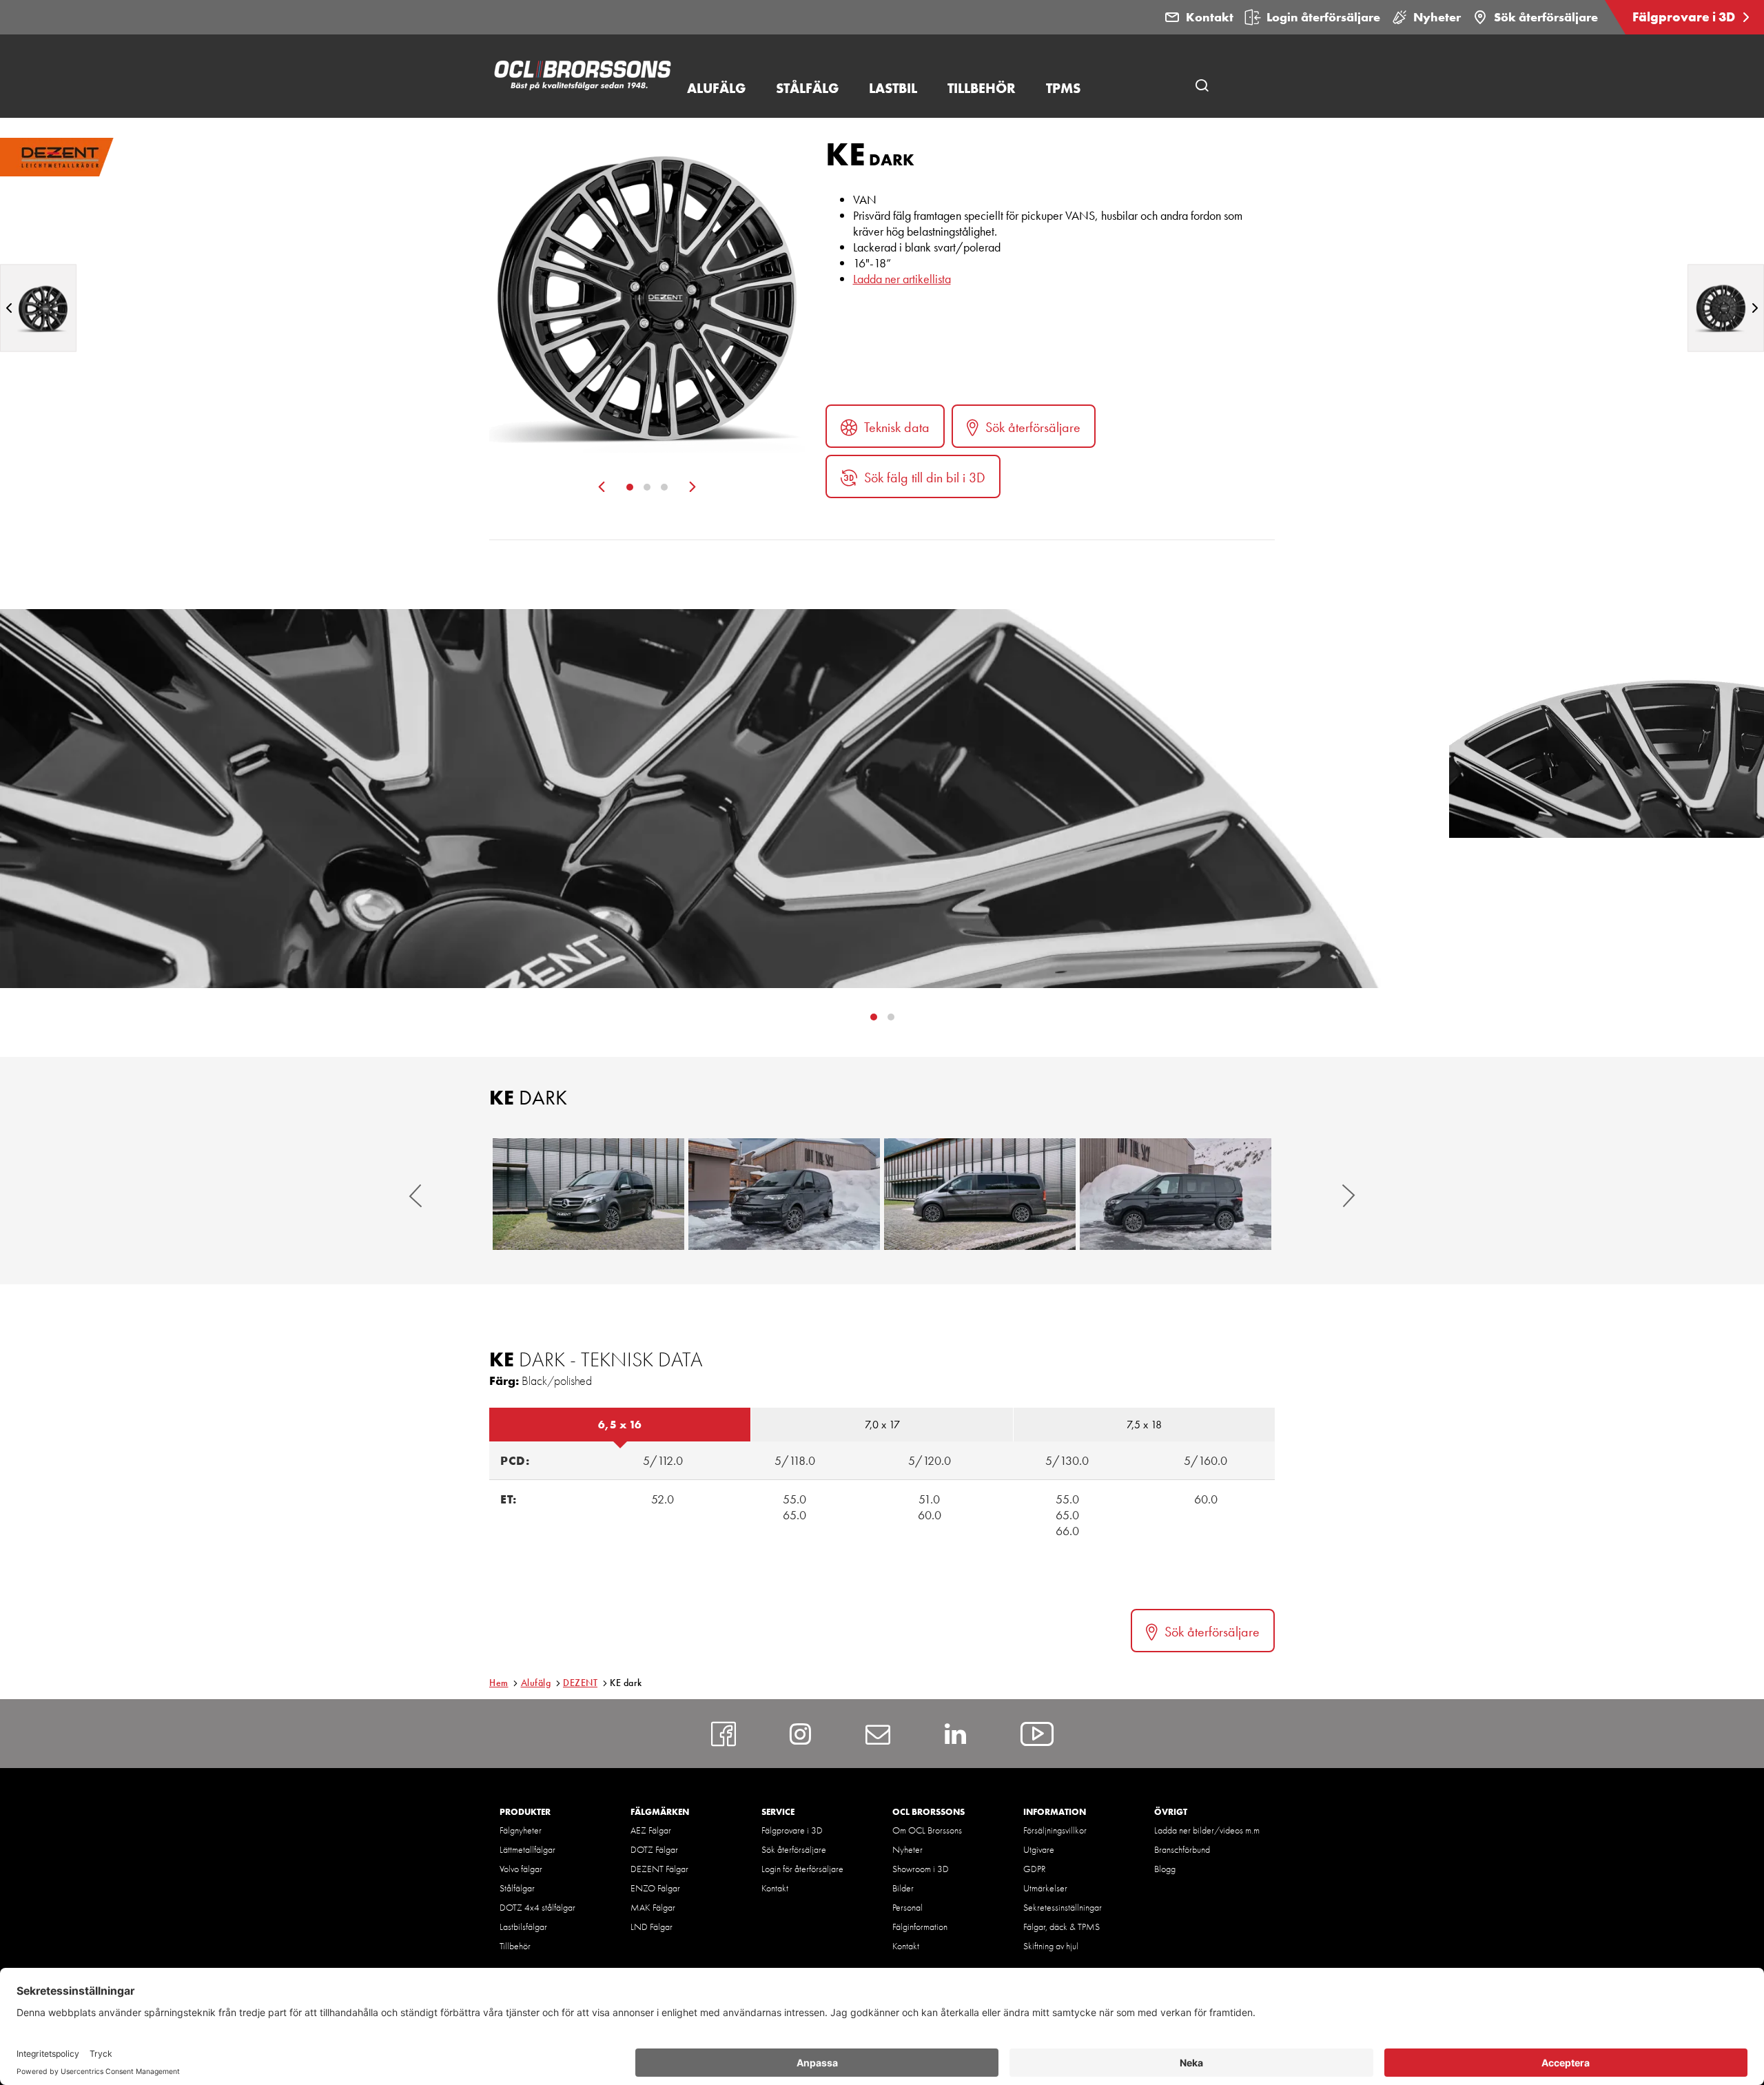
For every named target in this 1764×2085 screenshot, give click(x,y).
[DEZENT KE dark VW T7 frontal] (784, 1194)
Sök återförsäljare (1546, 17)
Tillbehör (515, 1946)
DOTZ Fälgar (654, 1849)
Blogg (1165, 1869)
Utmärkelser (1045, 1888)
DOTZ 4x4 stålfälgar (537, 1907)
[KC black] (38, 308)
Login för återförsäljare (802, 1869)
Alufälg (536, 1683)
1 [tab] (630, 487)
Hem (499, 1683)
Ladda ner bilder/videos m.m (1207, 1830)
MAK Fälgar (653, 1907)
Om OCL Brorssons (927, 1830)
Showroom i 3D (921, 1869)
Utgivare (1039, 1849)
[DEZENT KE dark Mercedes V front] (588, 1194)
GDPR (1035, 1869)
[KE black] (1726, 308)
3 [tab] (664, 487)
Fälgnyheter (521, 1830)
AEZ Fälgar (651, 1830)
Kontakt (1210, 17)
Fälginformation (920, 1927)
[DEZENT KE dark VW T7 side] (1176, 1194)
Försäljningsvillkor (1055, 1830)
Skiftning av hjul (1051, 1946)
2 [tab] (647, 487)
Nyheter (1437, 17)
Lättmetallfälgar (527, 1849)
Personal (907, 1907)
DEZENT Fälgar (659, 1869)
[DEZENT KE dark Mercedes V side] (980, 1194)
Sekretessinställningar (1063, 1907)
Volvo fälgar (521, 1869)
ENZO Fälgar (655, 1888)
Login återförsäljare (1323, 17)
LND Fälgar (652, 1927)
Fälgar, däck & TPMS (1062, 1927)
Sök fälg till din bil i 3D (925, 477)
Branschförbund (1182, 1849)
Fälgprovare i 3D (1685, 17)
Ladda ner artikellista (902, 279)
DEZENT (580, 1683)
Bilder (903, 1888)
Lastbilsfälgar (523, 1927)
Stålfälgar (517, 1888)
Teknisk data (897, 427)
